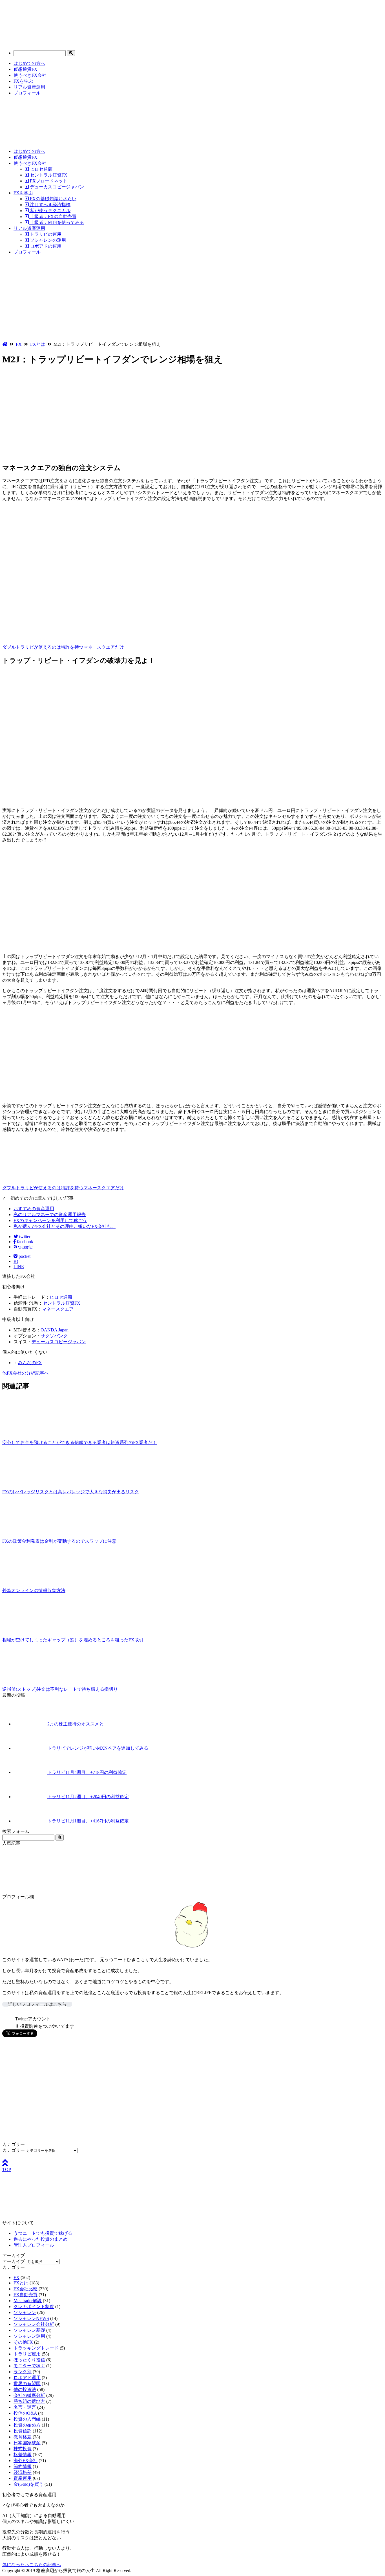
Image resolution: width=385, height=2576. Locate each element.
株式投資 (23, 2449)
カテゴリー (14, 2150)
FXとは (21, 2283)
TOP (7, 2169)
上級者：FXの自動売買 (53, 216)
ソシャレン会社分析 (34, 2324)
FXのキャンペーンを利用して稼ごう (50, 1220)
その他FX (23, 2342)
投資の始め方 (27, 2425)
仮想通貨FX (26, 69)
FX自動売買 (26, 2295)
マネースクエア (58, 1309)
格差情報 (23, 2455)
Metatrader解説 (28, 2301)
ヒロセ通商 (41, 169)
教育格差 (23, 2437)
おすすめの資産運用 (34, 1209)
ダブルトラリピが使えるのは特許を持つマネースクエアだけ (63, 647)
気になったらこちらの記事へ (32, 2565)
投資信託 (23, 2431)
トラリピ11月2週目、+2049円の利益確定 (88, 1797)
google (26, 1247)
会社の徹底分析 (29, 2395)
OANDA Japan (55, 1330)
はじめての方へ (29, 63)
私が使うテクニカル (50, 211)
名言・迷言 (25, 2407)
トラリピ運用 (27, 2354)
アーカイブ (14, 2261)
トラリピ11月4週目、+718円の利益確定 (87, 1772)
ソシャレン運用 (29, 2336)
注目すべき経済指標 (50, 205)
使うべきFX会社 (30, 75)
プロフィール (27, 93)
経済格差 (23, 2472)
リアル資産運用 (29, 87)
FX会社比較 (26, 2289)
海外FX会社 (26, 2461)
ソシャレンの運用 (47, 240)
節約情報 (23, 2466)
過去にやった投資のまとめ (41, 2239)
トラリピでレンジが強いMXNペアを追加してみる (98, 1748)
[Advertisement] (193, 299)
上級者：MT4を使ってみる (56, 222)
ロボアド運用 (27, 2378)
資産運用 (23, 2478)
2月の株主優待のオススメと (76, 1724)
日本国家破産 (27, 2443)
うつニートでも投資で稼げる (43, 2233)
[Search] (71, 53)
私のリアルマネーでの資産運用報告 (50, 1215)
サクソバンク (54, 1336)
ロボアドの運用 (45, 246)
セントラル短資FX (48, 175)
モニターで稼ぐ (29, 2366)
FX (16, 2277)
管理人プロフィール (34, 2245)
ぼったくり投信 (29, 2360)
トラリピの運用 (45, 234)
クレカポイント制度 (34, 2307)
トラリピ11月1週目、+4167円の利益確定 (88, 1821)
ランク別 (23, 2372)
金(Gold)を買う (28, 2484)
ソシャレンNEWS (31, 2318)
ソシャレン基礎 (29, 2330)
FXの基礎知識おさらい (53, 199)
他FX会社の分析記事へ (26, 1373)
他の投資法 (25, 2389)
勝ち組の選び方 (29, 2401)
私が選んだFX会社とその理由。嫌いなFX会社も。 (65, 1226)
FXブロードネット (48, 181)
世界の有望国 (27, 2384)
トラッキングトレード (36, 2348)
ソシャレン (25, 2312)
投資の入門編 (27, 2419)
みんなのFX (30, 1363)
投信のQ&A (25, 2413)
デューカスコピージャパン (56, 187)
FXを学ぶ (23, 81)
